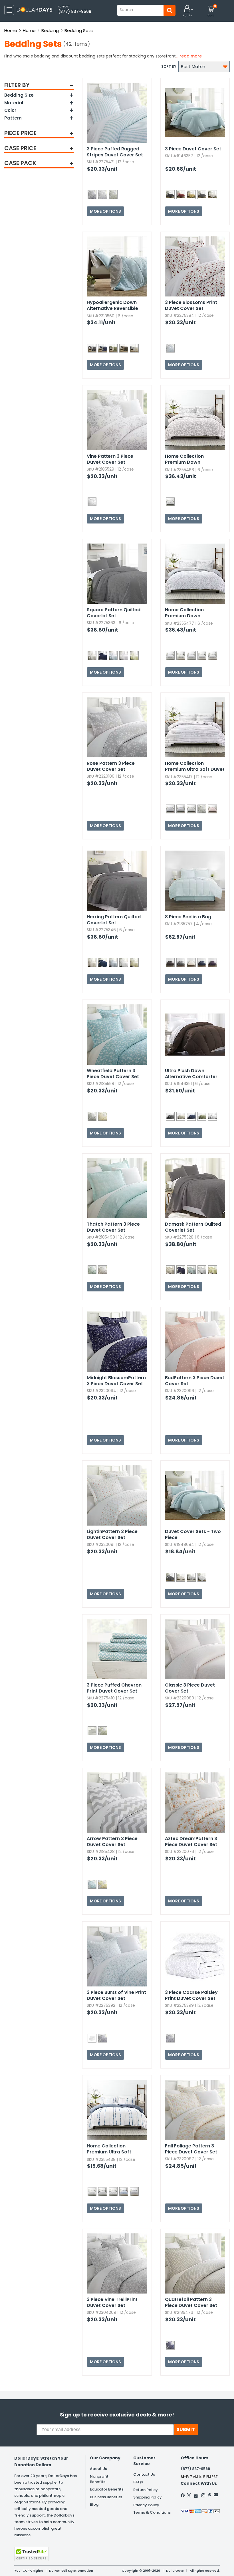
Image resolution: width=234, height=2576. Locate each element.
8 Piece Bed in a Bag (188, 917)
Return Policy (146, 2490)
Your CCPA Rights (29, 2571)
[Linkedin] (196, 2495)
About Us (98, 2469)
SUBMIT (186, 2429)
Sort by (169, 66)
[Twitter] (189, 2495)
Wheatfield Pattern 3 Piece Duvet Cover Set (113, 1074)
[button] (187, 11)
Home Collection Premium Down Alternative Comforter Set (191, 459)
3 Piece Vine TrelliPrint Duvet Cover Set (112, 2302)
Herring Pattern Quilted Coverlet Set (114, 920)
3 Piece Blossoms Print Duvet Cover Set (191, 305)
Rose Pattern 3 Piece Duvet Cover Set (111, 766)
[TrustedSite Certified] (31, 2554)
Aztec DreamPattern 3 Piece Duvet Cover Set (191, 1842)
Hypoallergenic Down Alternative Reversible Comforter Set (112, 306)
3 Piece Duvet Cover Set (193, 149)
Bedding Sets (79, 30)
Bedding (50, 30)
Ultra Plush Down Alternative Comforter (191, 1074)
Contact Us (144, 2474)
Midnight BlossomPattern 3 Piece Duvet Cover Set (116, 1381)
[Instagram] (203, 2495)
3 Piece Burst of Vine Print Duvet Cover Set (116, 1995)
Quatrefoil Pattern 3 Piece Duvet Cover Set (191, 2302)
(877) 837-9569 (75, 11)
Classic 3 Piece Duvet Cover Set (190, 1688)
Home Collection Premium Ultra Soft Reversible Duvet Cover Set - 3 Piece (114, 2149)
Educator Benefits (107, 2489)
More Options (105, 211)
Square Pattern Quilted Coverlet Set (114, 613)
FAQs (138, 2482)
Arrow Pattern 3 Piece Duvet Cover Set (112, 1842)
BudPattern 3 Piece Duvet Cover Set (195, 1381)
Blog (94, 2504)
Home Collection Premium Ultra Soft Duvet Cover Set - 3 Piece (195, 767)
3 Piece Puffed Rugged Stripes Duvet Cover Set (115, 152)
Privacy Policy (146, 2505)
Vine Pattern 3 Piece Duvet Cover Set (110, 459)
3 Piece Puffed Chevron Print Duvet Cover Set (114, 1688)
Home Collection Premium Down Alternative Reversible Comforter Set (191, 613)
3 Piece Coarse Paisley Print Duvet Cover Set (191, 1995)
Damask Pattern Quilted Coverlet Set (193, 1227)
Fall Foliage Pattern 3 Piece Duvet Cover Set (191, 2149)
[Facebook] (183, 2495)
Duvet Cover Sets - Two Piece (193, 1534)
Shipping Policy (148, 2497)
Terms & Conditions (152, 2512)
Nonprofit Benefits (99, 2479)
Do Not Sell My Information (71, 2571)
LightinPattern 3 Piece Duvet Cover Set (112, 1534)
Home (11, 30)
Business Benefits (106, 2497)
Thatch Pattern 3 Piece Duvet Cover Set (113, 1227)
